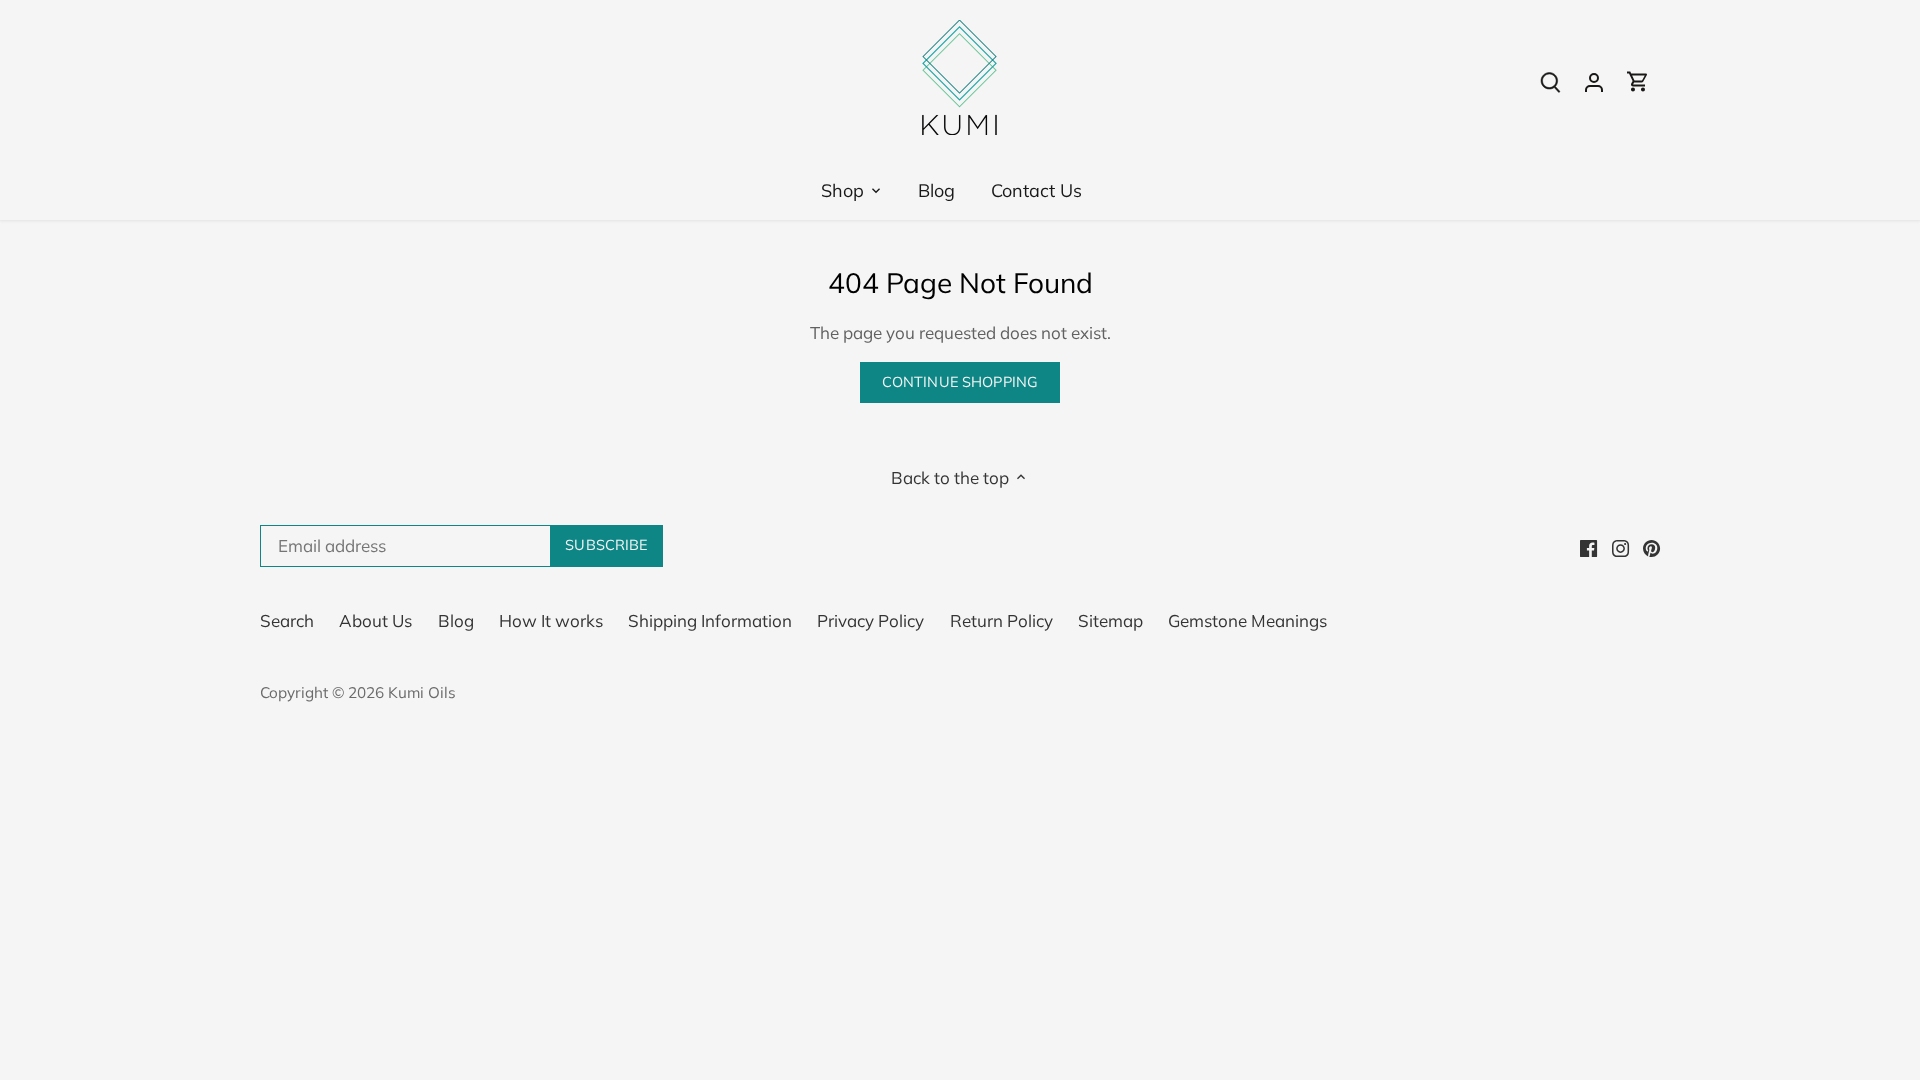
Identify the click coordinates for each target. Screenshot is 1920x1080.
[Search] (1550, 80)
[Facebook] (1588, 546)
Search (287, 620)
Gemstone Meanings (1247, 620)
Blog (456, 620)
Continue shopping (960, 381)
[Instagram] (1620, 546)
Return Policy (1001, 620)
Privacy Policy (870, 620)
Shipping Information (710, 620)
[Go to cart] (1638, 80)
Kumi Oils (422, 692)
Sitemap (1110, 620)
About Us (375, 620)
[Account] (1594, 80)
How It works (551, 620)
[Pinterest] (1651, 546)
